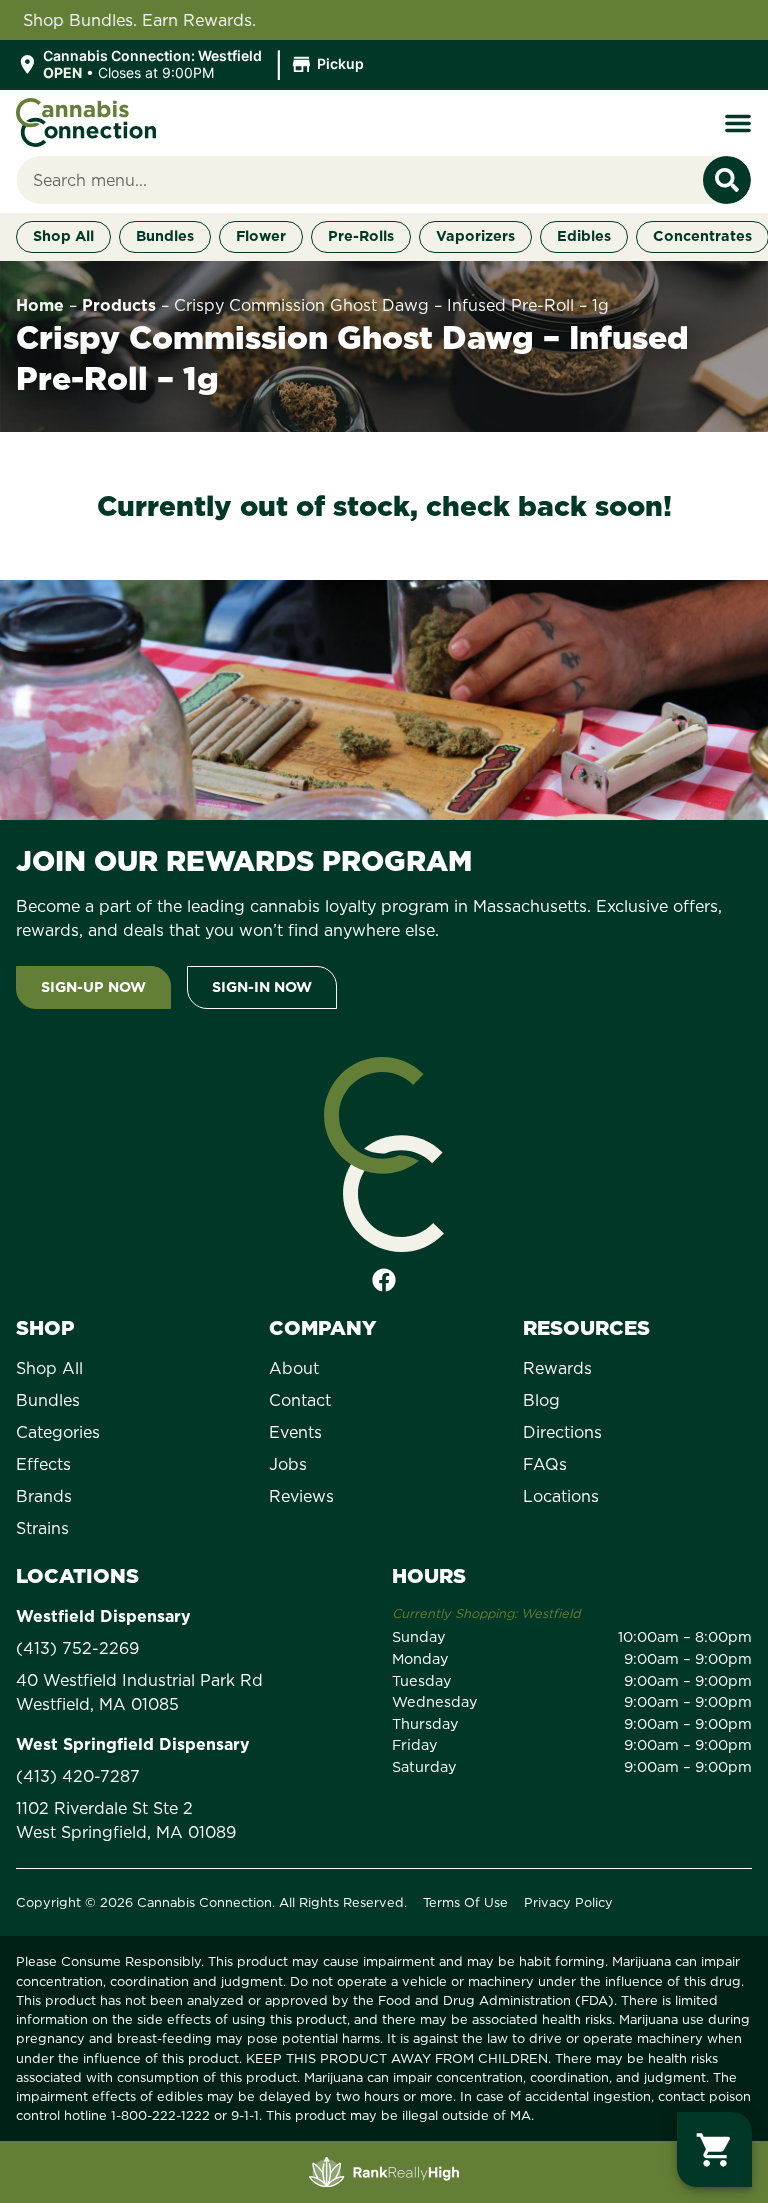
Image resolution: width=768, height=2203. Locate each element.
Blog (541, 1400)
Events (295, 1432)
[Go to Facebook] (384, 1280)
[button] (193, 65)
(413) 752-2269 (77, 1648)
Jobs (288, 1464)
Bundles (48, 1400)
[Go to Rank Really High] (384, 2172)
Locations (561, 1496)
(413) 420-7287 (78, 1776)
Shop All (49, 1368)
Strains (42, 1528)
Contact (300, 1400)
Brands (44, 1496)
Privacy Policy (568, 1902)
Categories (58, 1432)
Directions (562, 1432)
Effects (43, 1464)
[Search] (727, 180)
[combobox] (360, 180)
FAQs (545, 1464)
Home (40, 305)
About (294, 1368)
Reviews (301, 1496)
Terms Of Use (465, 1902)
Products (119, 305)
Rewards (557, 1368)
